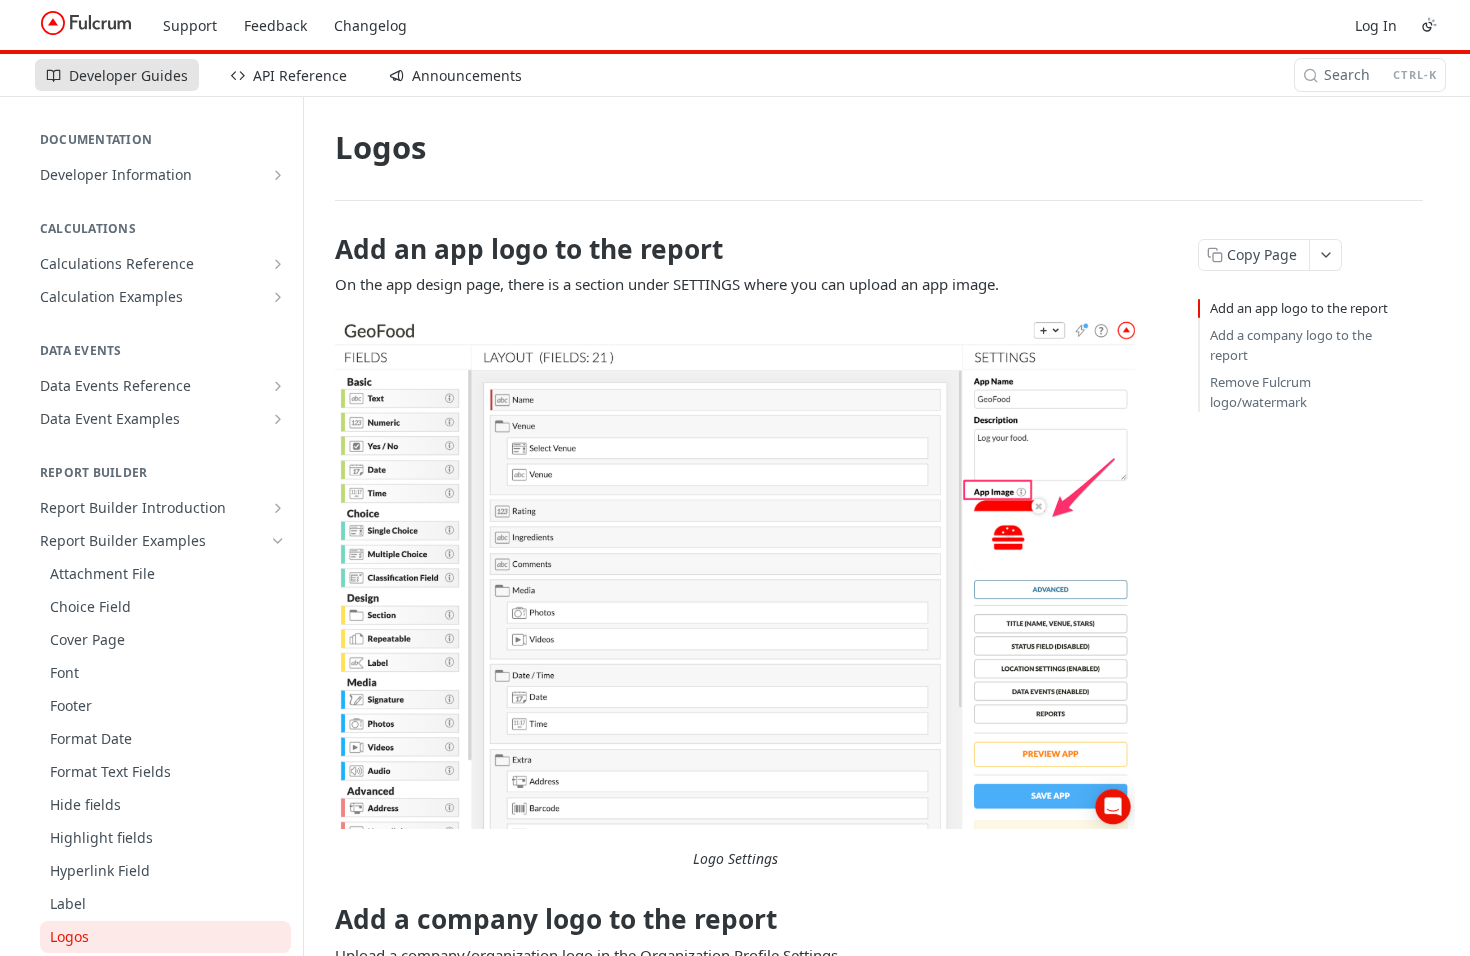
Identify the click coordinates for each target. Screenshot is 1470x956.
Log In (1376, 25)
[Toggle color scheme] (1429, 25)
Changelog (370, 25)
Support (190, 25)
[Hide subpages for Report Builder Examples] (278, 541)
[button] (735, 573)
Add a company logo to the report (1291, 345)
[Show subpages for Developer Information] (278, 175)
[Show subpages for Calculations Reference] (278, 264)
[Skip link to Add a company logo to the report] (321, 920)
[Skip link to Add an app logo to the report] (321, 249)
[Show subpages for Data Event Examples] (278, 419)
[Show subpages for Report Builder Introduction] (278, 508)
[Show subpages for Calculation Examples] (278, 297)
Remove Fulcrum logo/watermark (1260, 392)
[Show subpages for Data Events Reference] (278, 386)
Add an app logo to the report (1299, 308)
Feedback (275, 25)
